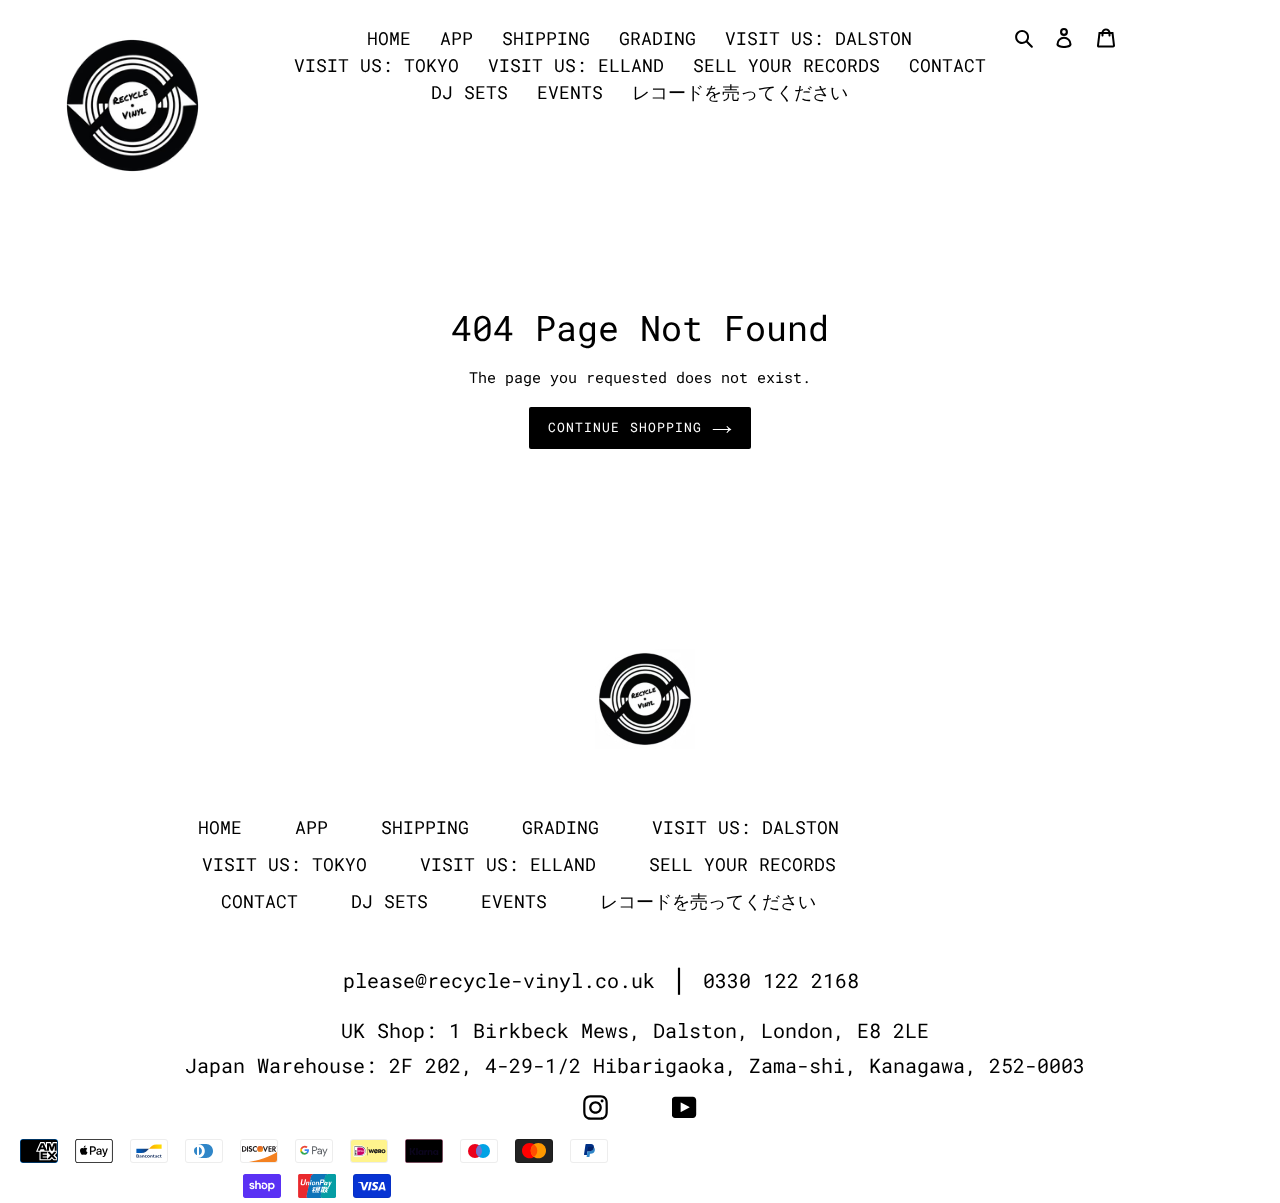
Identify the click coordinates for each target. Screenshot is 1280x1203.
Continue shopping (625, 427)
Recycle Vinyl (1000, 1151)
